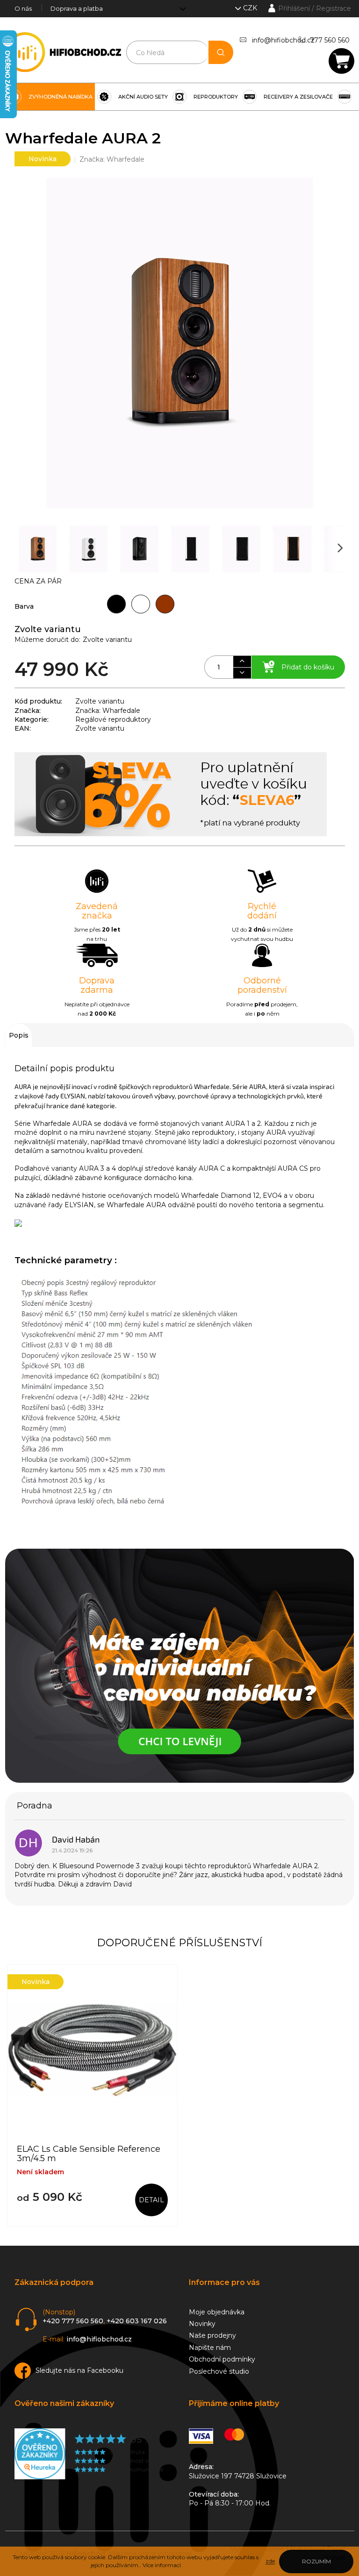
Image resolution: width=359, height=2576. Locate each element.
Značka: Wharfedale (108, 711)
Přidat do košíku (308, 667)
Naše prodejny (212, 2335)
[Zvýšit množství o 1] (242, 662)
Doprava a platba (77, 8)
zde (270, 2561)
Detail (151, 2200)
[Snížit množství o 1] (242, 673)
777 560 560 (330, 40)
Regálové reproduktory (113, 719)
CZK (251, 8)
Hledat (221, 52)
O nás (23, 8)
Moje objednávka (217, 2312)
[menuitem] (50, 97)
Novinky (202, 2324)
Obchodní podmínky (222, 2359)
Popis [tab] (19, 1035)
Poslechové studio (219, 2371)
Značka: (112, 159)
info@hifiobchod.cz (283, 40)
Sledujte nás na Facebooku (79, 2370)
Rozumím (316, 2561)
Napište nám (210, 2348)
